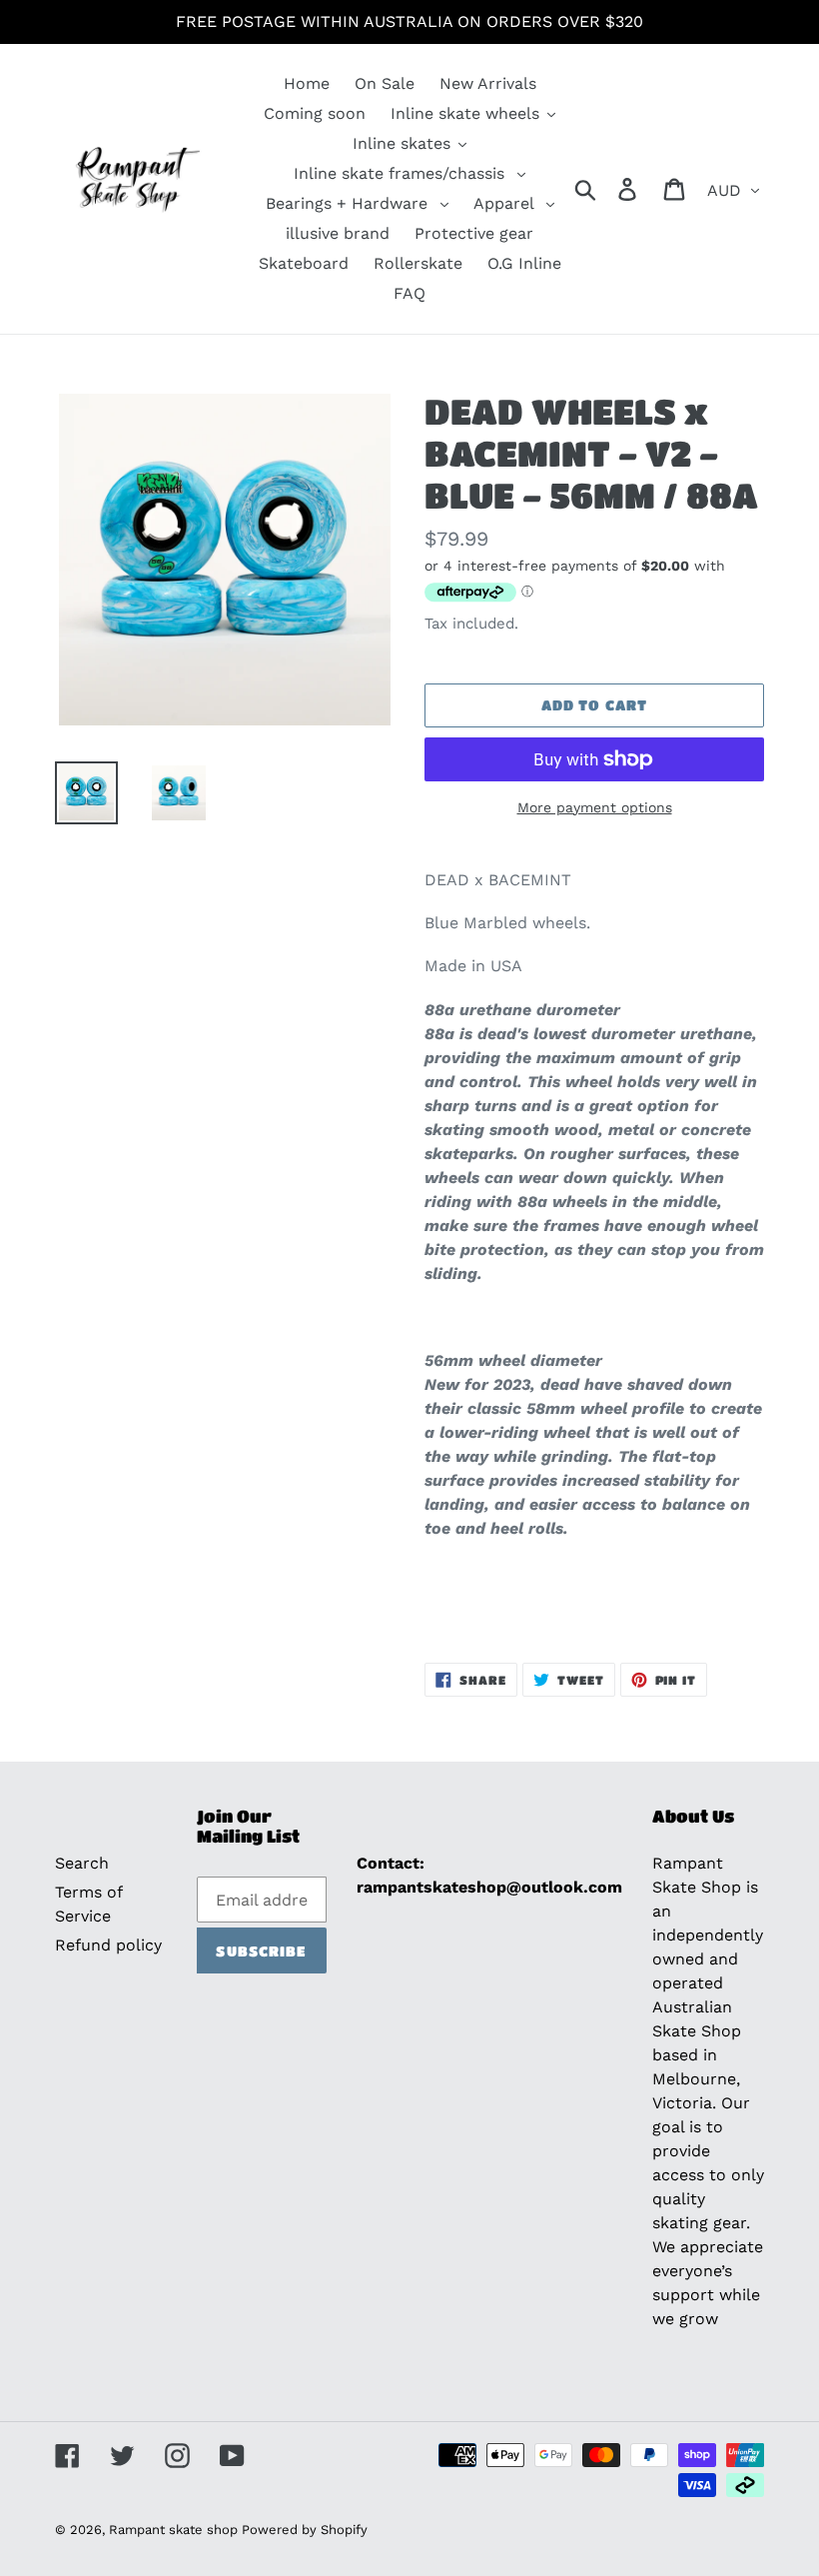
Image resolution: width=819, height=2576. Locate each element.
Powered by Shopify (305, 2530)
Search (82, 1863)
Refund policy (108, 1945)
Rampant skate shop (175, 2530)
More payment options (595, 807)
